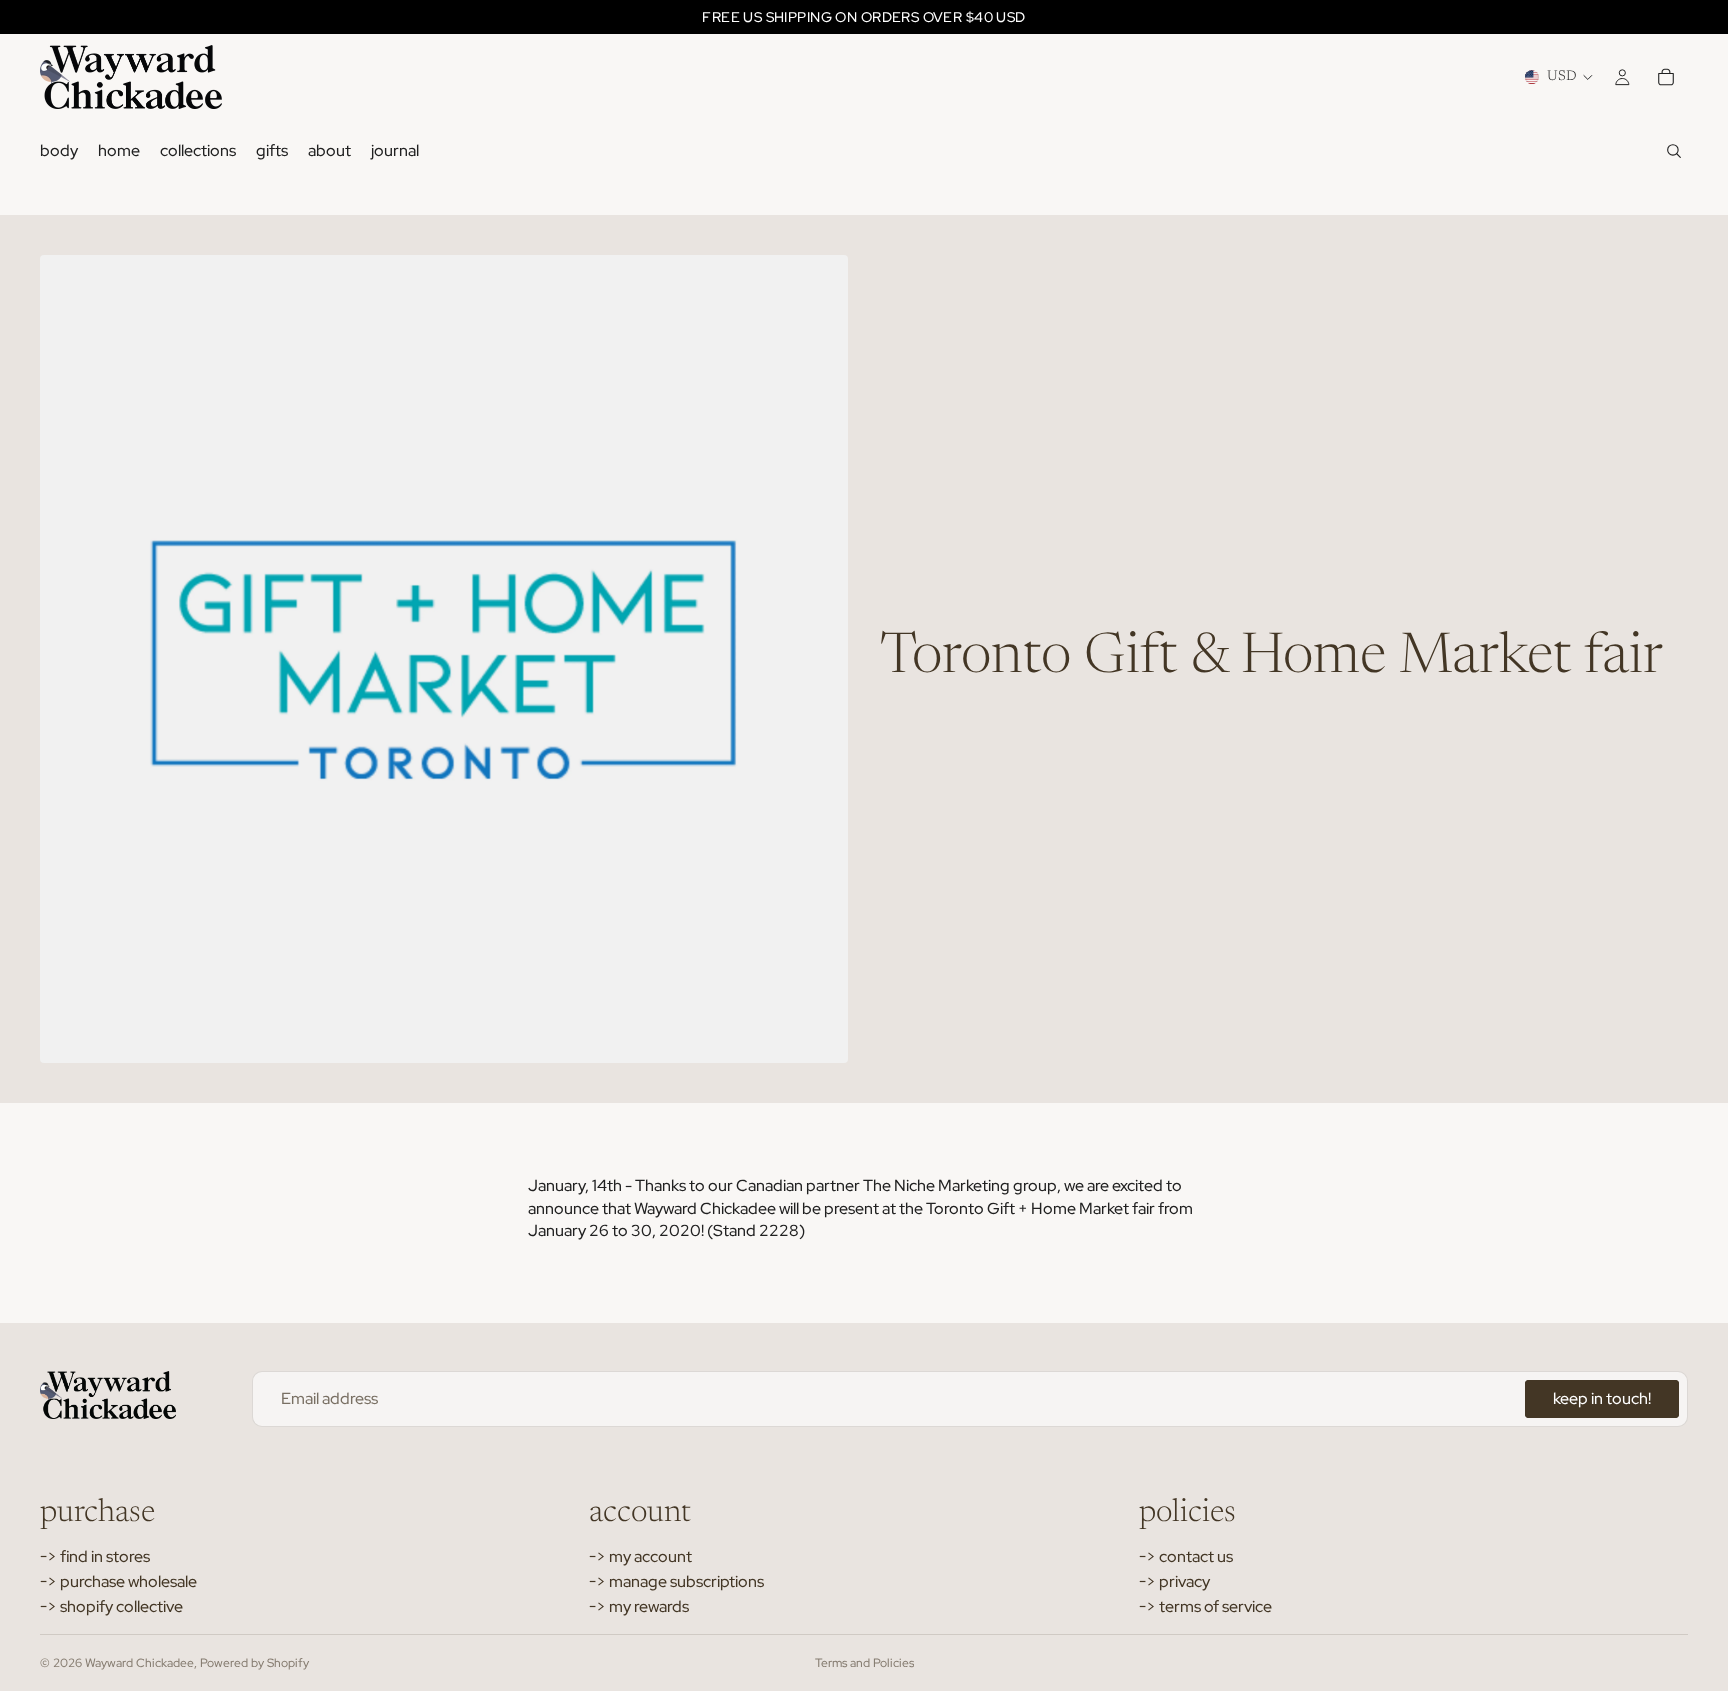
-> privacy (1174, 1581)
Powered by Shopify (254, 1663)
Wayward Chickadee (139, 1663)
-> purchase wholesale (118, 1581)
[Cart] (1666, 77)
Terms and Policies (864, 1663)
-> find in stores (95, 1556)
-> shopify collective (111, 1606)
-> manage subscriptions (676, 1581)
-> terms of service (1205, 1606)
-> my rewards (639, 1606)
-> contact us (1186, 1556)
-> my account (640, 1556)
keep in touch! (1602, 1398)
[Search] (1674, 151)
